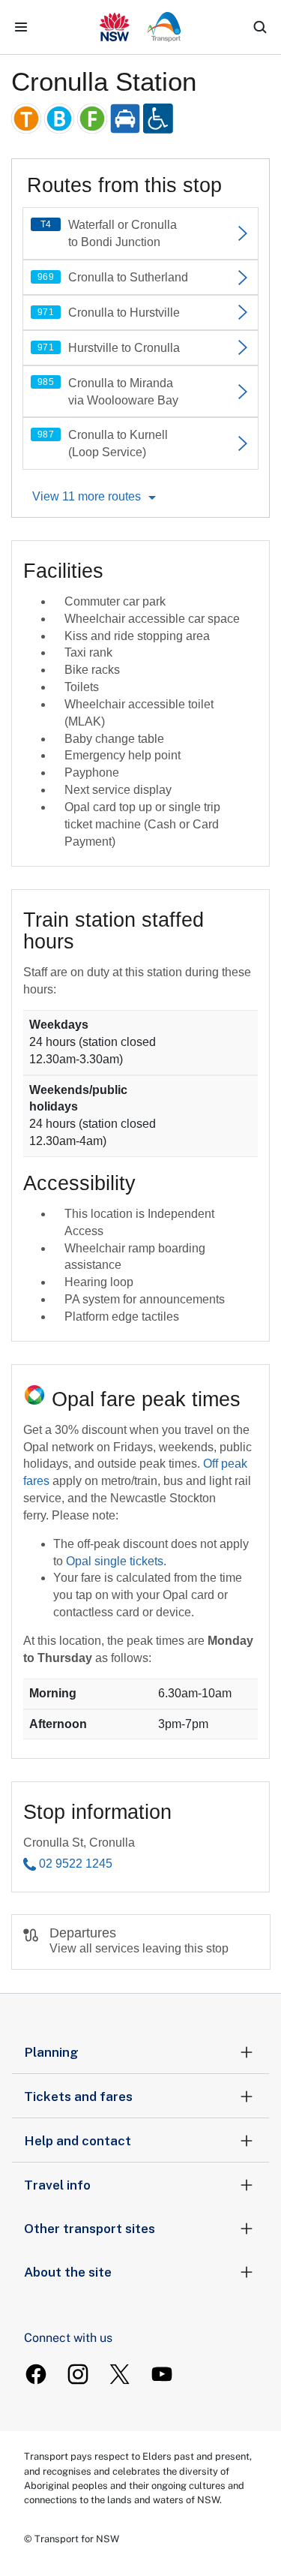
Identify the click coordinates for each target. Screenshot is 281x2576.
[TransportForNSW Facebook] (36, 2374)
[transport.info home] (140, 27)
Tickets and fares (78, 2097)
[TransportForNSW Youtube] (162, 2374)
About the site (68, 2272)
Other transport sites (90, 2229)
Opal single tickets (115, 1561)
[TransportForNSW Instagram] (78, 2374)
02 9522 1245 (76, 1864)
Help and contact (78, 2141)
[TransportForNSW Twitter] (120, 2374)
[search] (260, 27)
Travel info (57, 2185)
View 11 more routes (87, 496)
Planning (51, 2052)
